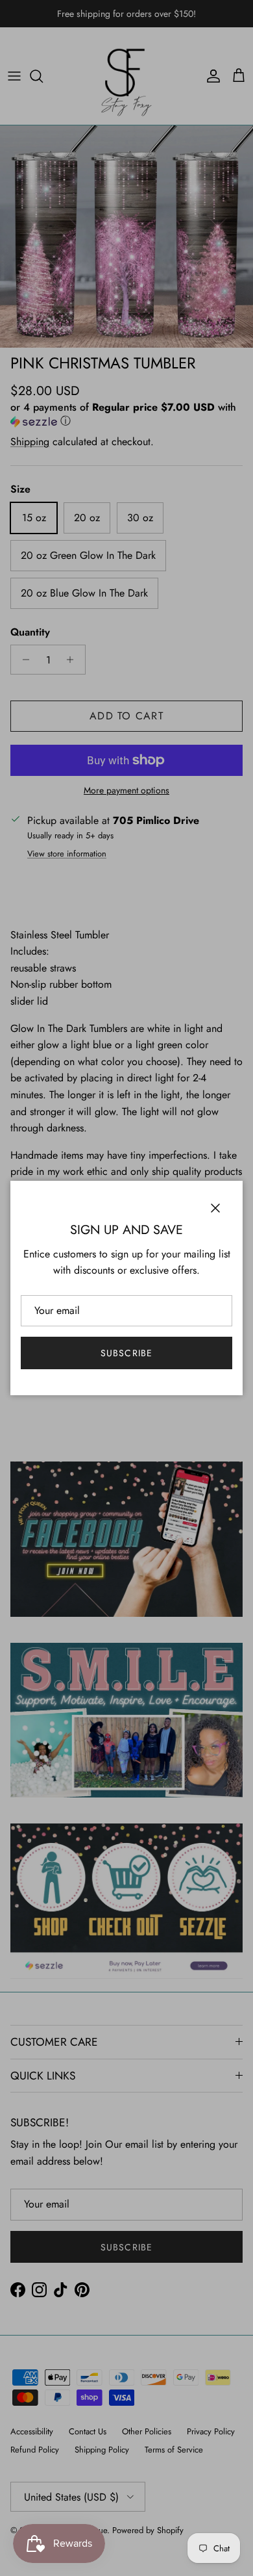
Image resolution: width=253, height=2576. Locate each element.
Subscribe (126, 1353)
